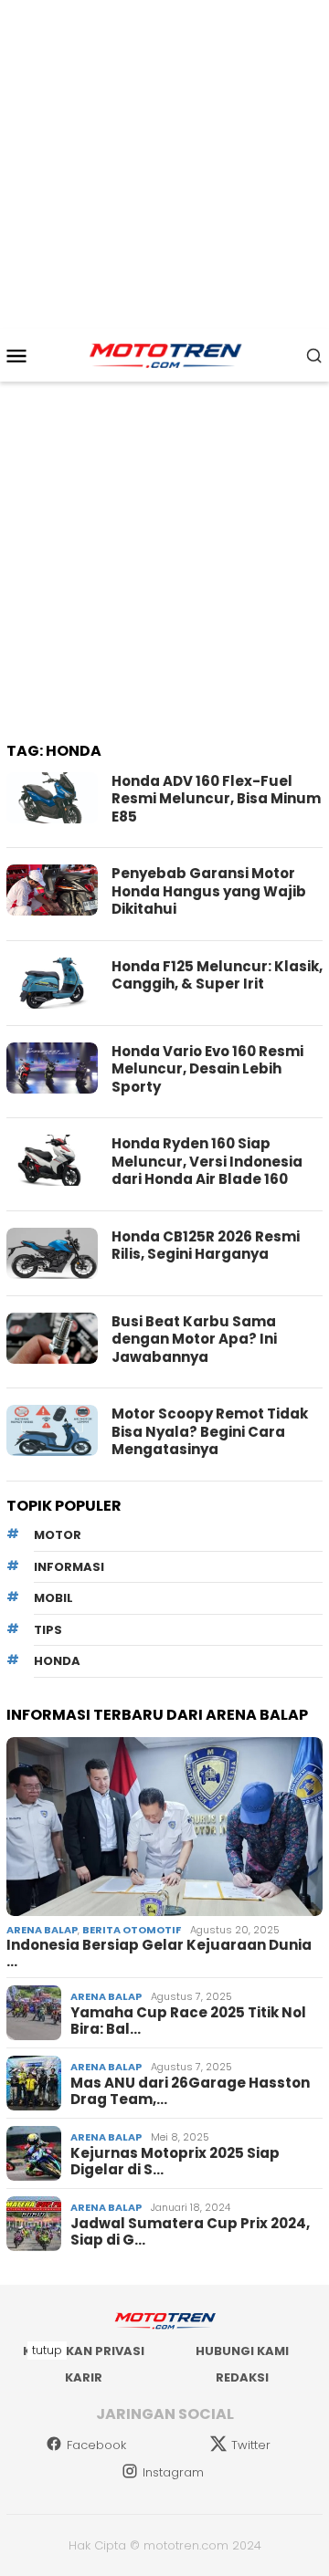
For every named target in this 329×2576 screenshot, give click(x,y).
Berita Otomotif (132, 1930)
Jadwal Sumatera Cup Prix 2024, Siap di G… (190, 2232)
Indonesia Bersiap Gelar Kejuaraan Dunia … (159, 1953)
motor (58, 1535)
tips (48, 1630)
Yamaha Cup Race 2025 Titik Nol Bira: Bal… (188, 2021)
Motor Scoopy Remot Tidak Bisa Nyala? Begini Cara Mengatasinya (210, 1431)
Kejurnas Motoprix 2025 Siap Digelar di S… (175, 2162)
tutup (47, 2350)
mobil (53, 1598)
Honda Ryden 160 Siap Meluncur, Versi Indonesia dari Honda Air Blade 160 (207, 1161)
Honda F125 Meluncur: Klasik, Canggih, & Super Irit (217, 975)
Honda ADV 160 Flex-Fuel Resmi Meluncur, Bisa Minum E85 (216, 799)
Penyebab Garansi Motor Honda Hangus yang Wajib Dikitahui (209, 891)
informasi (69, 1567)
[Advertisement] (164, 164)
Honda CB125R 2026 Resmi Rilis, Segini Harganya (206, 1246)
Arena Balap (42, 1930)
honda (57, 1661)
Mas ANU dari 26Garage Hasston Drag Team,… (190, 2091)
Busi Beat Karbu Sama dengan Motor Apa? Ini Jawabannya (194, 1339)
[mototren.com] (164, 354)
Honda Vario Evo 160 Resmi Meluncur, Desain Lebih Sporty (207, 1069)
